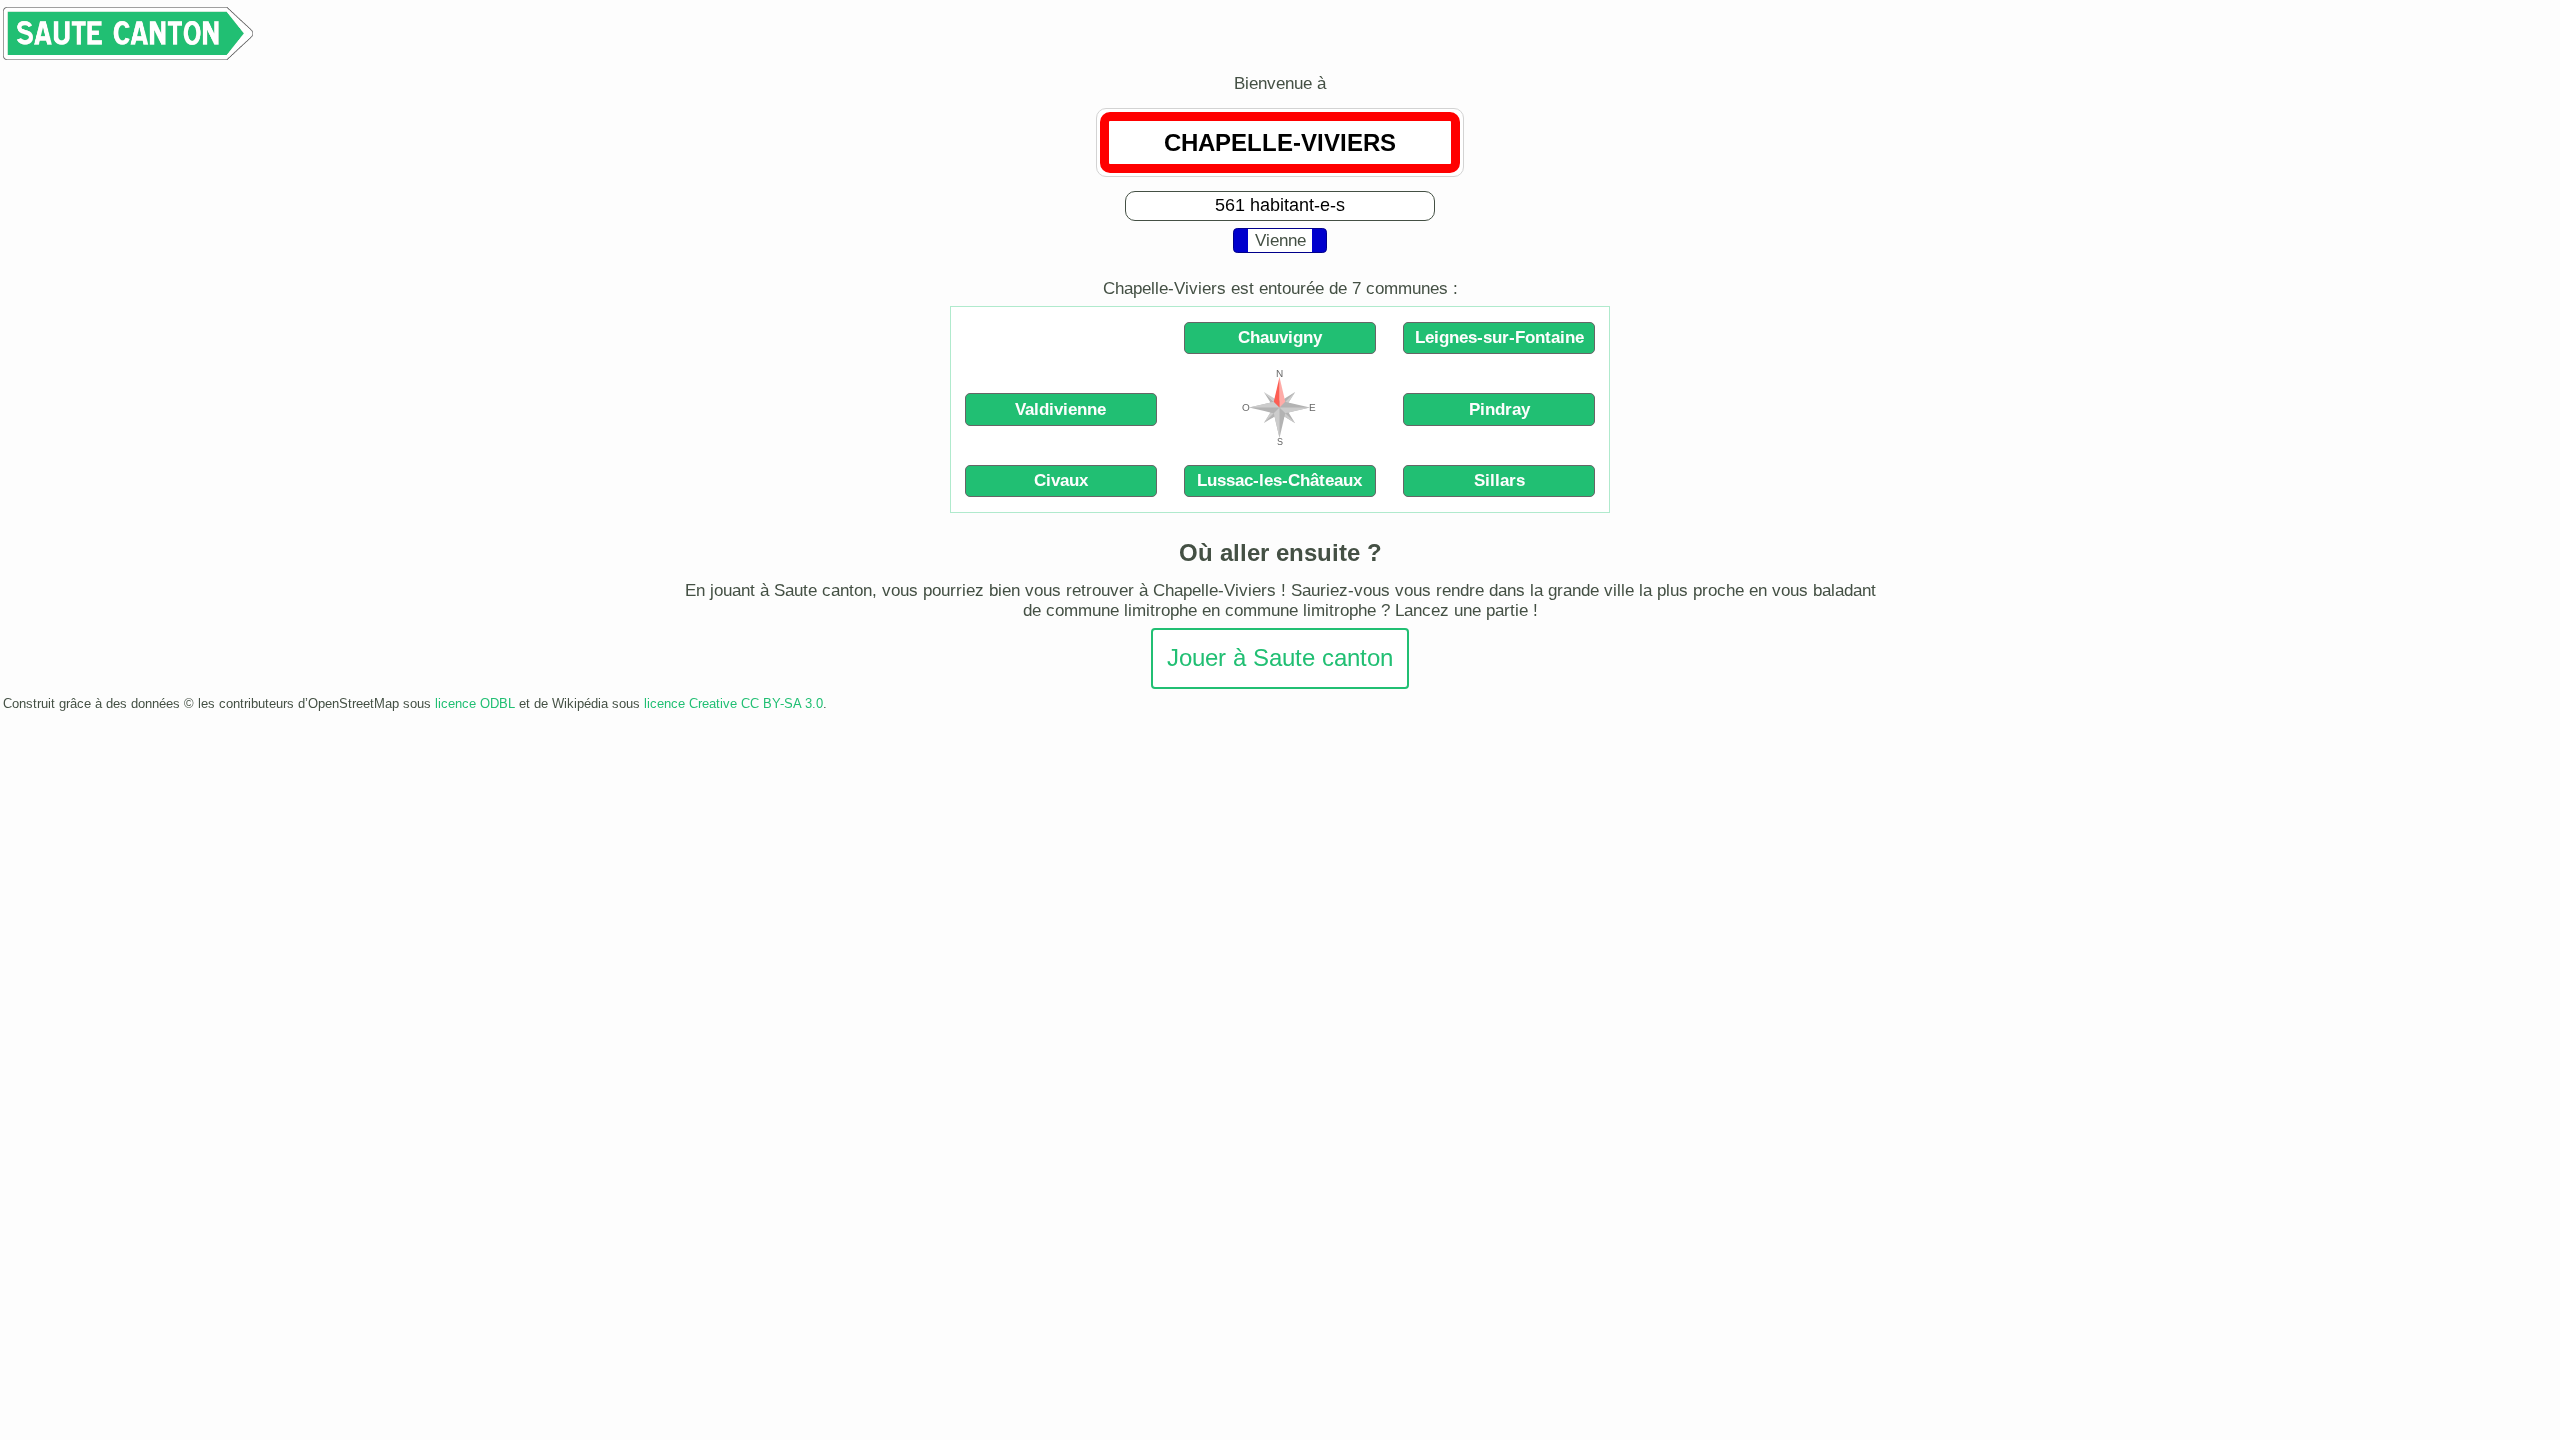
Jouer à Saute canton (1280, 657)
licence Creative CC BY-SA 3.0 (733, 703)
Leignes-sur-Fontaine (1499, 337)
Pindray (1499, 409)
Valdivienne (1060, 409)
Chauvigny (1280, 337)
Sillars (1499, 480)
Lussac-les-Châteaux (1279, 480)
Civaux (1061, 480)
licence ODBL (475, 703)
